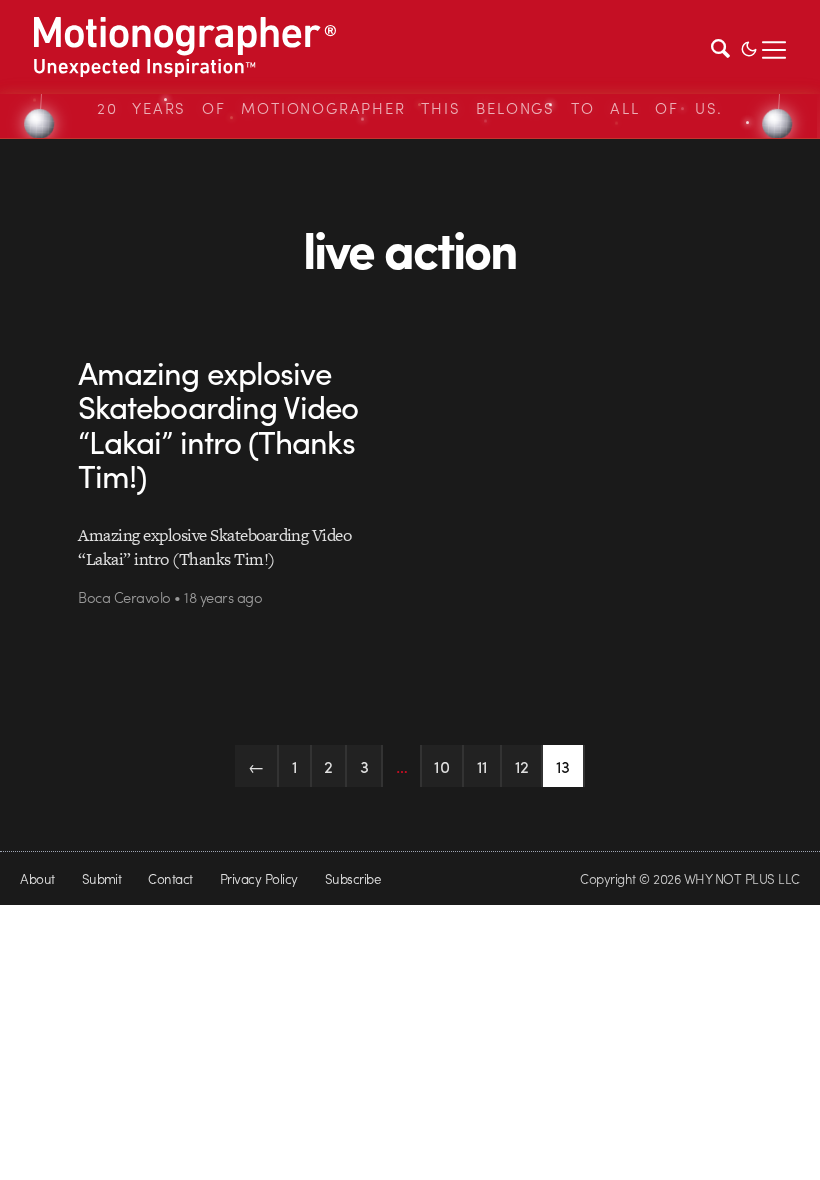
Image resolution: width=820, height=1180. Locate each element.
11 (482, 766)
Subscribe (352, 878)
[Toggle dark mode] (749, 47)
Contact (170, 878)
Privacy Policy (259, 878)
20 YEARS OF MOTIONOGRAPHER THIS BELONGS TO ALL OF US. (410, 108)
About (37, 878)
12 (522, 766)
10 (441, 766)
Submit (102, 878)
